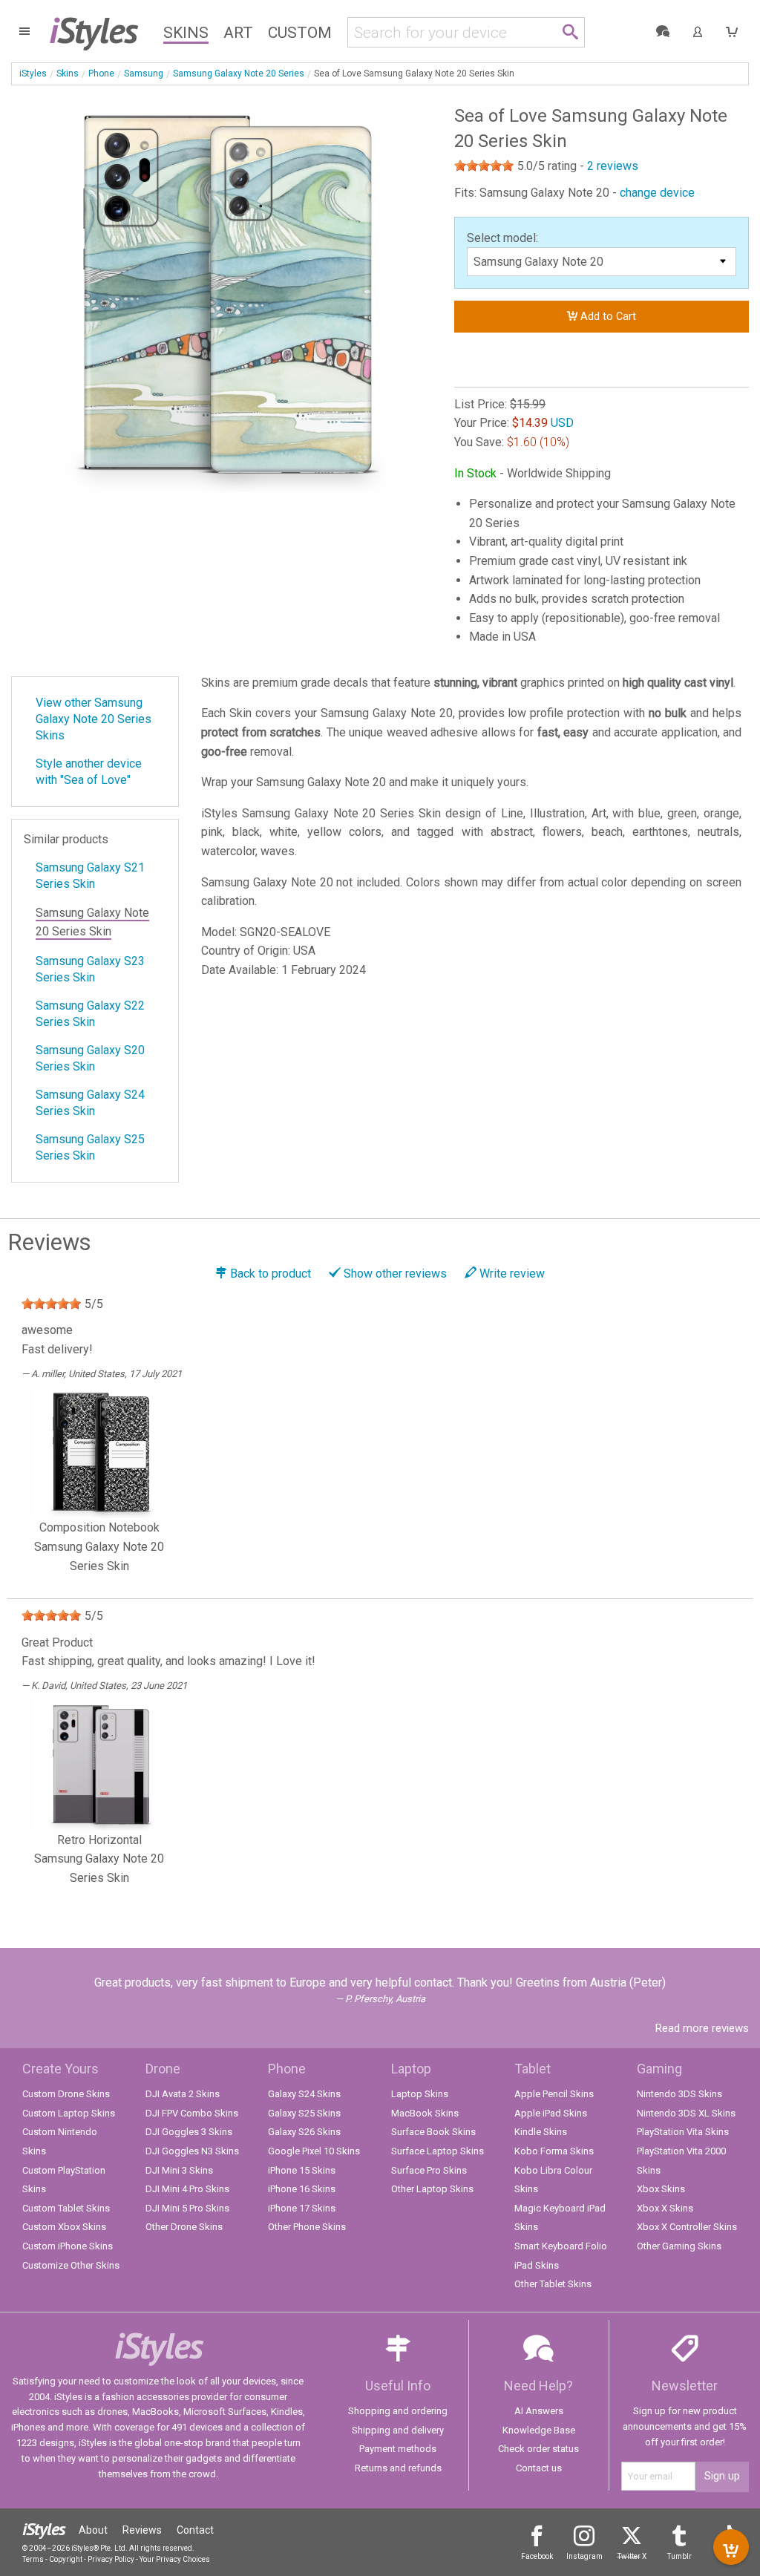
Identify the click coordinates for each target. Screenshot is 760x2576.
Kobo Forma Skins (554, 2151)
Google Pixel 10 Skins (314, 2151)
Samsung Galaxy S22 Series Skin (90, 1014)
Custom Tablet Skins (66, 2208)
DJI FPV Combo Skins (192, 2113)
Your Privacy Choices (175, 2559)
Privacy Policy (111, 2559)
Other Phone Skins (307, 2227)
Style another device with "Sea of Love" (89, 772)
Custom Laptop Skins (69, 2113)
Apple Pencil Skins (554, 2094)
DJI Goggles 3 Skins (189, 2132)
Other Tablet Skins (553, 2284)
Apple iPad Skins (551, 2113)
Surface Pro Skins (429, 2170)
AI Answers (539, 2411)
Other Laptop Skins (432, 2189)
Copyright (66, 2559)
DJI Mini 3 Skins (179, 2170)
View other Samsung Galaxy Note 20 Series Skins (94, 719)
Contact (195, 2530)
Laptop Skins (420, 2094)
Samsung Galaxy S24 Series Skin (90, 1103)
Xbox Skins (661, 2189)
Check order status (538, 2449)
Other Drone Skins (184, 2227)
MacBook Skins (425, 2113)
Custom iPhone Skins (68, 2246)
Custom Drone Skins (66, 2094)
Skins (186, 33)
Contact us (539, 2468)
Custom (300, 33)
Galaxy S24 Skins (304, 2094)
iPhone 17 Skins (302, 2208)
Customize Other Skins (71, 2265)
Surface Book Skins (433, 2132)
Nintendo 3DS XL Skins (686, 2113)
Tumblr (679, 2556)
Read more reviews (702, 2028)
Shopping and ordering (398, 2411)
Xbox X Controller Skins (687, 2227)
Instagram (584, 2556)
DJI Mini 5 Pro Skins (187, 2208)
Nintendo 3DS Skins (679, 2094)
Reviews (142, 2530)
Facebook (537, 2556)
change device (657, 193)
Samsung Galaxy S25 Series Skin (90, 1147)
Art (238, 33)
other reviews (395, 1274)
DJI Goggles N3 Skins (192, 2151)
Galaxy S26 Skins (304, 2132)
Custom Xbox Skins (64, 2227)
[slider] (484, 166)
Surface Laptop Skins (438, 2151)
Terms (33, 2559)
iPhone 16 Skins (302, 2189)
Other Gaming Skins (679, 2246)
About (93, 2530)
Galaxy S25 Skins (304, 2113)
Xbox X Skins (665, 2208)
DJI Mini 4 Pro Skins (187, 2189)
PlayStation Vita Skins (683, 2132)
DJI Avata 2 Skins (183, 2094)
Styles (93, 30)
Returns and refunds (398, 2468)
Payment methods (398, 2449)
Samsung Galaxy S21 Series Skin (90, 876)
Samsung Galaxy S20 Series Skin (90, 1058)
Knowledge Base (539, 2430)
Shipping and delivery (398, 2430)
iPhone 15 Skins (302, 2170)
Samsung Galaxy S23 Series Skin (90, 969)
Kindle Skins (541, 2132)
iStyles (33, 73)
